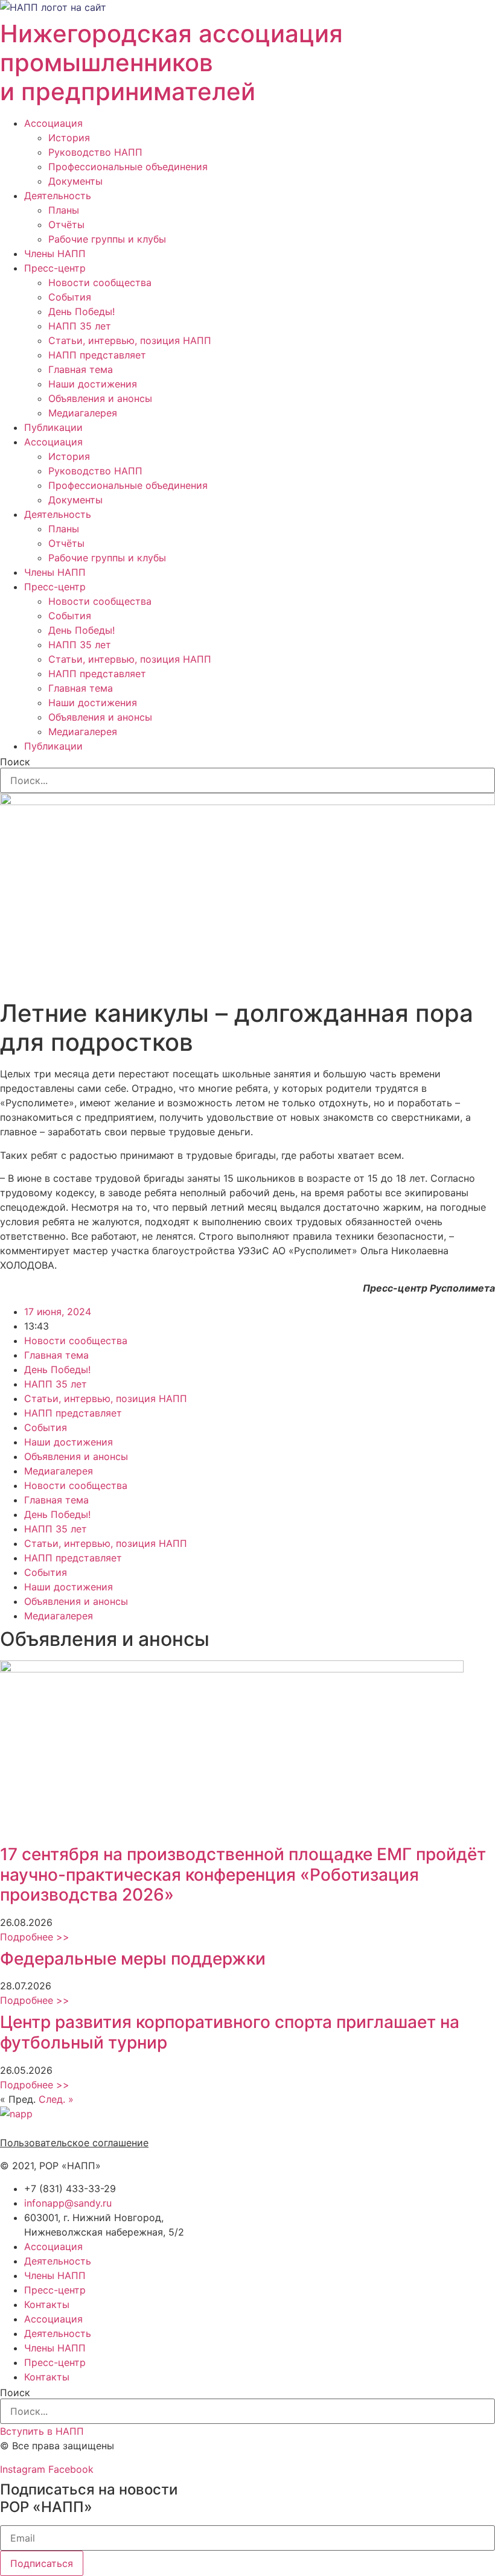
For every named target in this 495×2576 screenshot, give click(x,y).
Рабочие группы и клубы (107, 239)
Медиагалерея (83, 413)
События (70, 297)
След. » (56, 2099)
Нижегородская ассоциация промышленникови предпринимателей (171, 62)
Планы (64, 210)
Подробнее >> (35, 1937)
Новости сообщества (100, 282)
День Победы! (81, 311)
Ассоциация (53, 123)
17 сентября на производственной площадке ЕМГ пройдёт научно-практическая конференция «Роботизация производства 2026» (243, 1874)
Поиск (15, 762)
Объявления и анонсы (100, 398)
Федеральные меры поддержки (133, 1959)
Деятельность (58, 196)
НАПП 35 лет (80, 326)
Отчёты (66, 225)
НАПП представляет (97, 355)
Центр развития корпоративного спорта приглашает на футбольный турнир (230, 2032)
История (69, 138)
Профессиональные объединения (128, 167)
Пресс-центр (55, 268)
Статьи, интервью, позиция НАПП (130, 340)
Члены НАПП (55, 253)
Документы (75, 181)
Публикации (53, 427)
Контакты (47, 2304)
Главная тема (81, 369)
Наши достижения (93, 384)
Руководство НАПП (95, 152)
